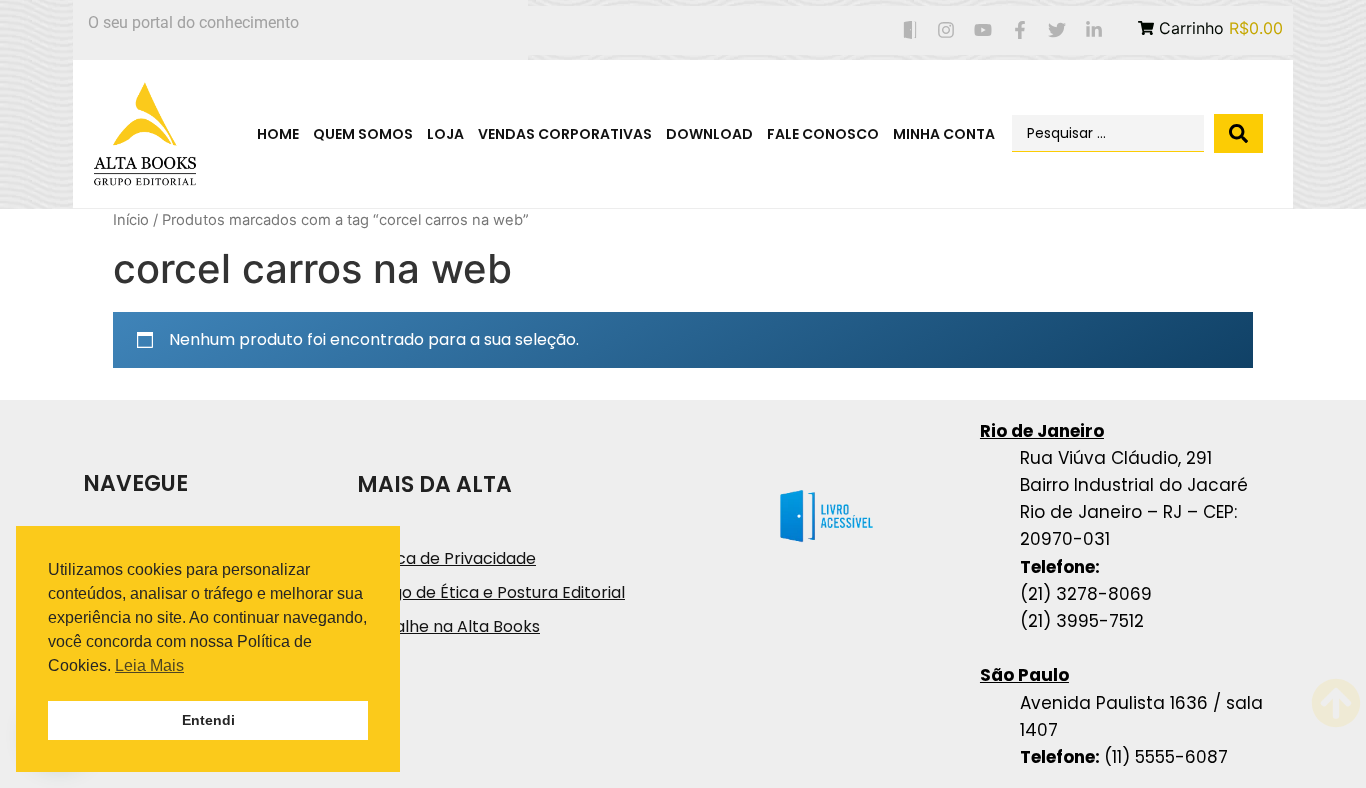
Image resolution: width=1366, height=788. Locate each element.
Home (278, 134)
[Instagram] (946, 30)
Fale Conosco (823, 134)
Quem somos (363, 134)
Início (131, 220)
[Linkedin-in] (1093, 30)
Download (709, 134)
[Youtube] (983, 30)
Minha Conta (944, 134)
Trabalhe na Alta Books (448, 626)
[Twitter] (1056, 30)
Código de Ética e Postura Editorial (491, 592)
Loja (445, 134)
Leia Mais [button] (149, 665)
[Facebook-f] (1020, 30)
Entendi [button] (208, 720)
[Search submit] (1238, 133)
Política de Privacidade (446, 558)
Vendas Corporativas (565, 134)
